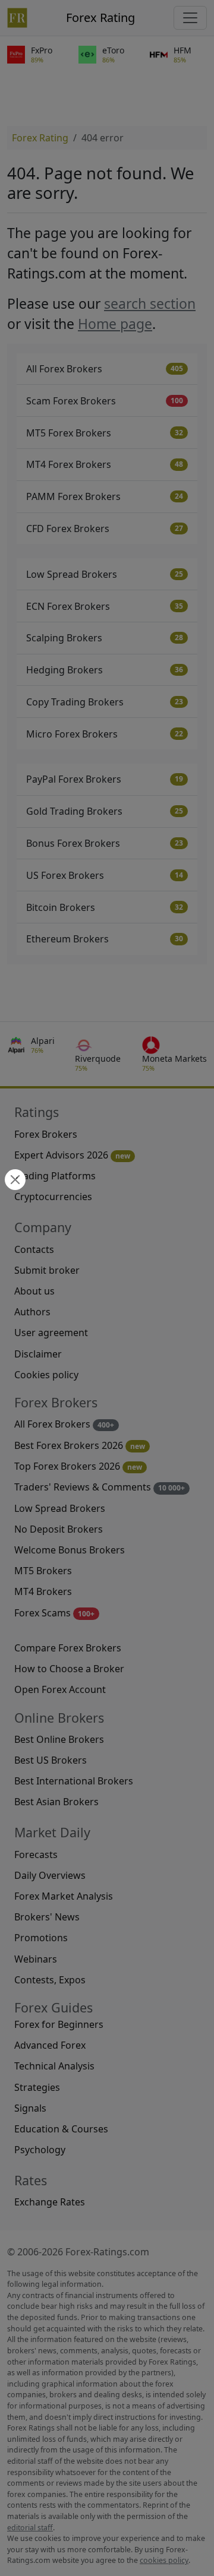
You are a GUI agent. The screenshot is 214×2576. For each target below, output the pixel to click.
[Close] (14, 1181)
